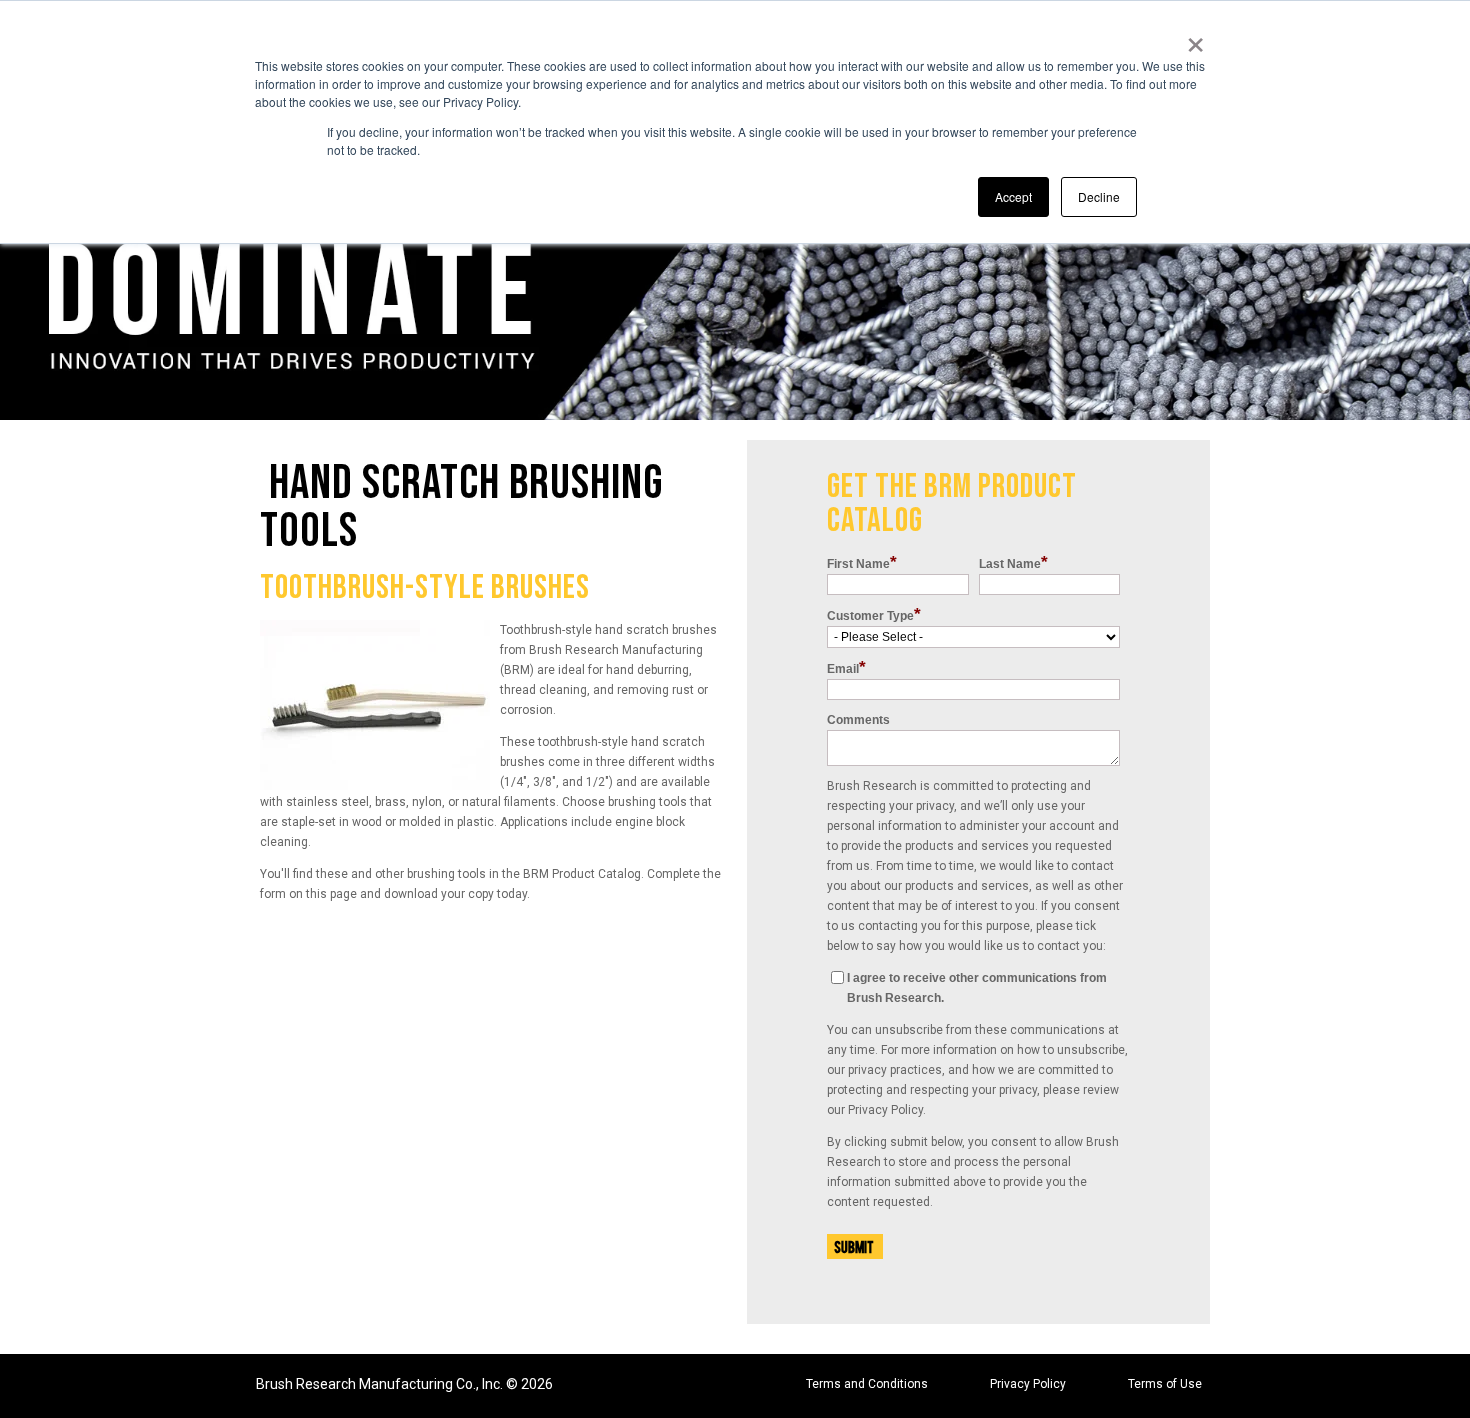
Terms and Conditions (867, 1384)
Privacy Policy (1028, 1384)
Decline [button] (1099, 196)
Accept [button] (1013, 196)
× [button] (1195, 38)
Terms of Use (1165, 1384)
